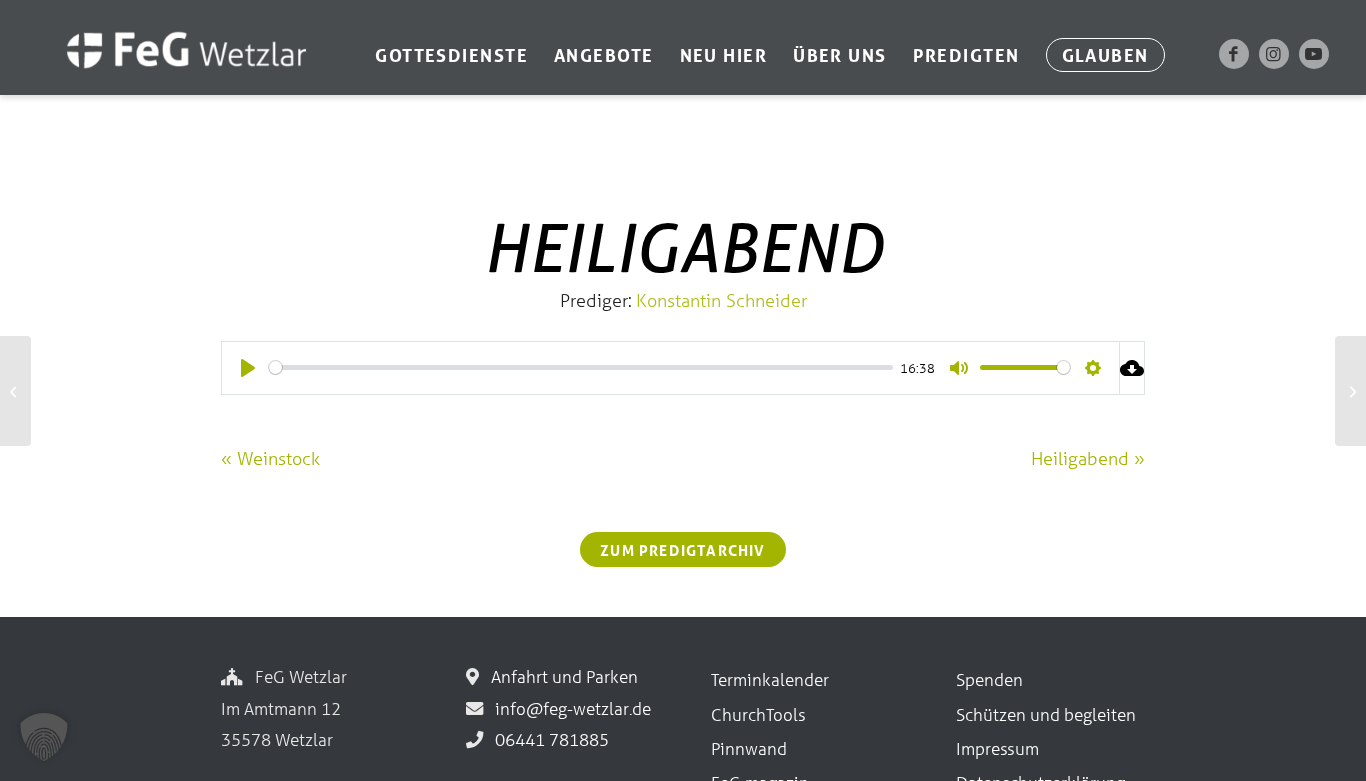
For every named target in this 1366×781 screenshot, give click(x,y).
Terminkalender (770, 679)
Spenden (989, 679)
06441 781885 (548, 739)
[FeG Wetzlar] (166, 77)
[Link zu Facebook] (1234, 54)
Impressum (997, 748)
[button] (44, 737)
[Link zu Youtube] (1314, 54)
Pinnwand (749, 748)
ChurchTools (758, 714)
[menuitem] (451, 55)
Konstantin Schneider (721, 300)
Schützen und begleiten (1046, 714)
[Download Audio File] (1132, 368)
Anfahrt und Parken (560, 676)
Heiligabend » (1088, 458)
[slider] (581, 367)
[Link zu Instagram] (1274, 54)
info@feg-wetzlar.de (569, 708)
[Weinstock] (15, 391)
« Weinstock (270, 458)
